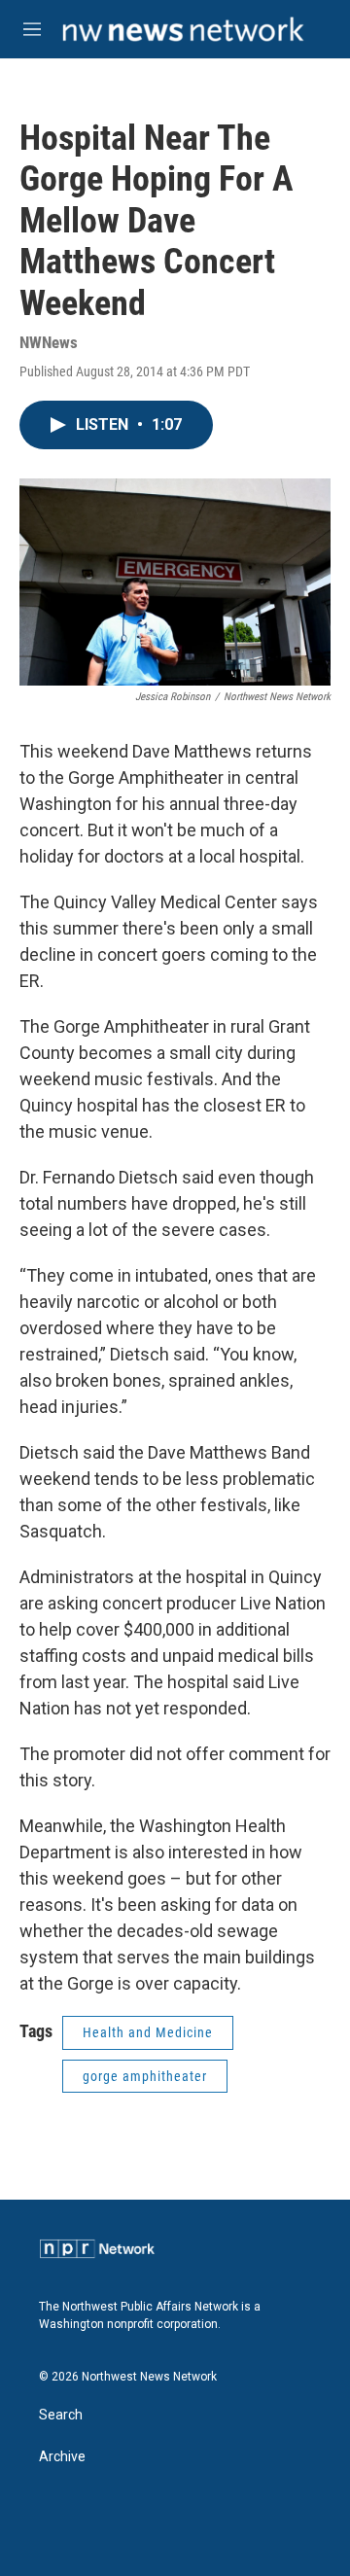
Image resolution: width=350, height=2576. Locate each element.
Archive (62, 2457)
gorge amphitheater (145, 2076)
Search (61, 2415)
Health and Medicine (148, 2032)
